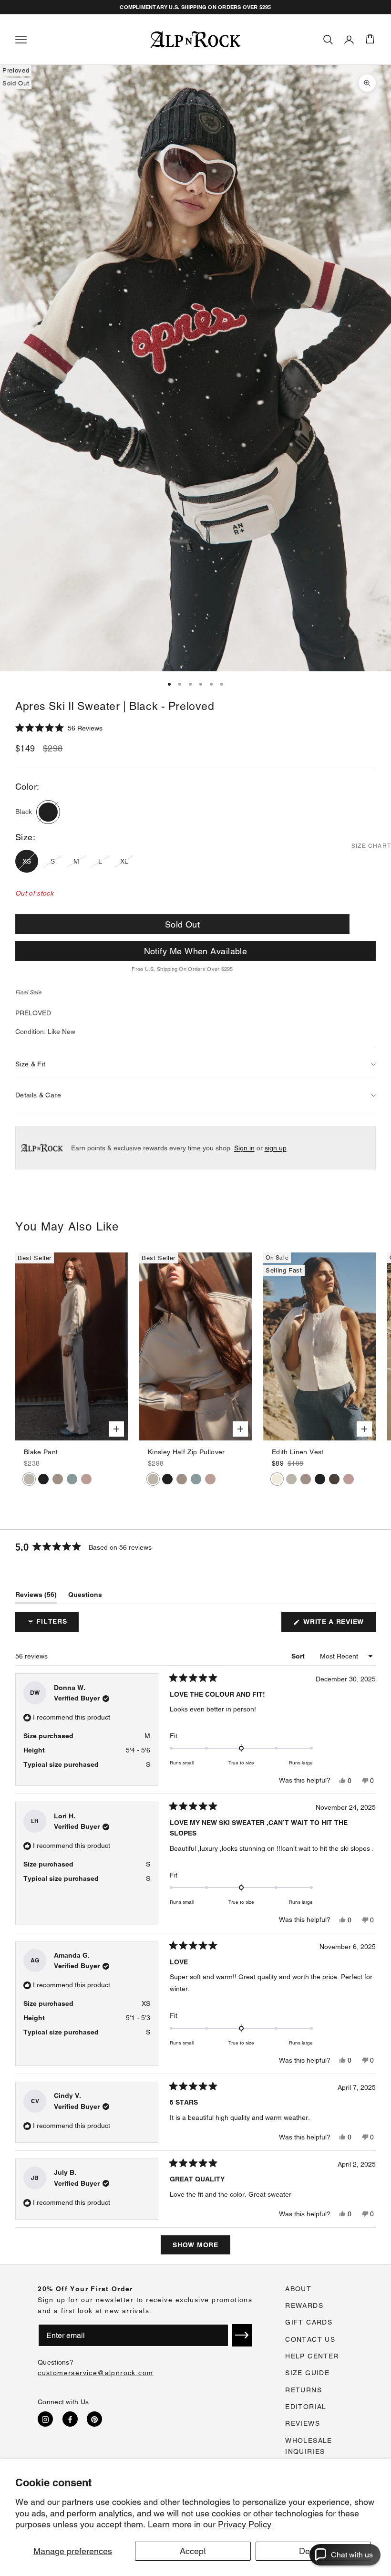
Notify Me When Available (196, 951)
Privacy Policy (245, 2524)
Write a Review (339, 1625)
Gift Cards (309, 2322)
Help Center (312, 2356)
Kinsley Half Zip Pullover (186, 1452)
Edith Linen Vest (298, 1452)
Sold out (183, 924)
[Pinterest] (94, 2419)
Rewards (304, 2305)
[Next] (120, 1346)
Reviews (303, 2423)
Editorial (306, 2407)
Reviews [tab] (36, 1597)
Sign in (244, 1148)
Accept (193, 2551)
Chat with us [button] (352, 2555)
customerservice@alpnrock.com (95, 2373)
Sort (299, 1656)
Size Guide (307, 2373)
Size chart (371, 846)
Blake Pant (41, 1452)
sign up (276, 1148)
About (298, 2289)
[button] (59, 728)
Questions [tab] (85, 1597)
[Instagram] (45, 2419)
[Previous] (23, 1346)
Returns (304, 2390)
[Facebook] (70, 2419)
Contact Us (310, 2339)
